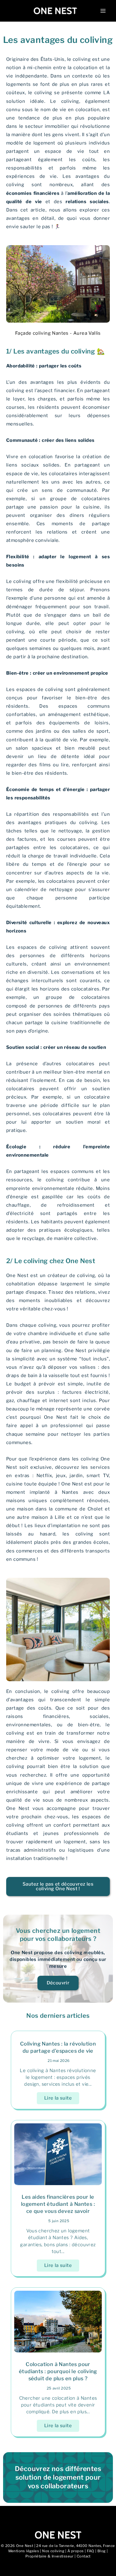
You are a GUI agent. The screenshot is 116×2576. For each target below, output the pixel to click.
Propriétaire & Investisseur (49, 2556)
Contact (84, 2556)
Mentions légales (24, 2551)
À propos (75, 2551)
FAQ (91, 2551)
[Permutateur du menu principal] (103, 11)
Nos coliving (53, 2551)
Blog (102, 2551)
